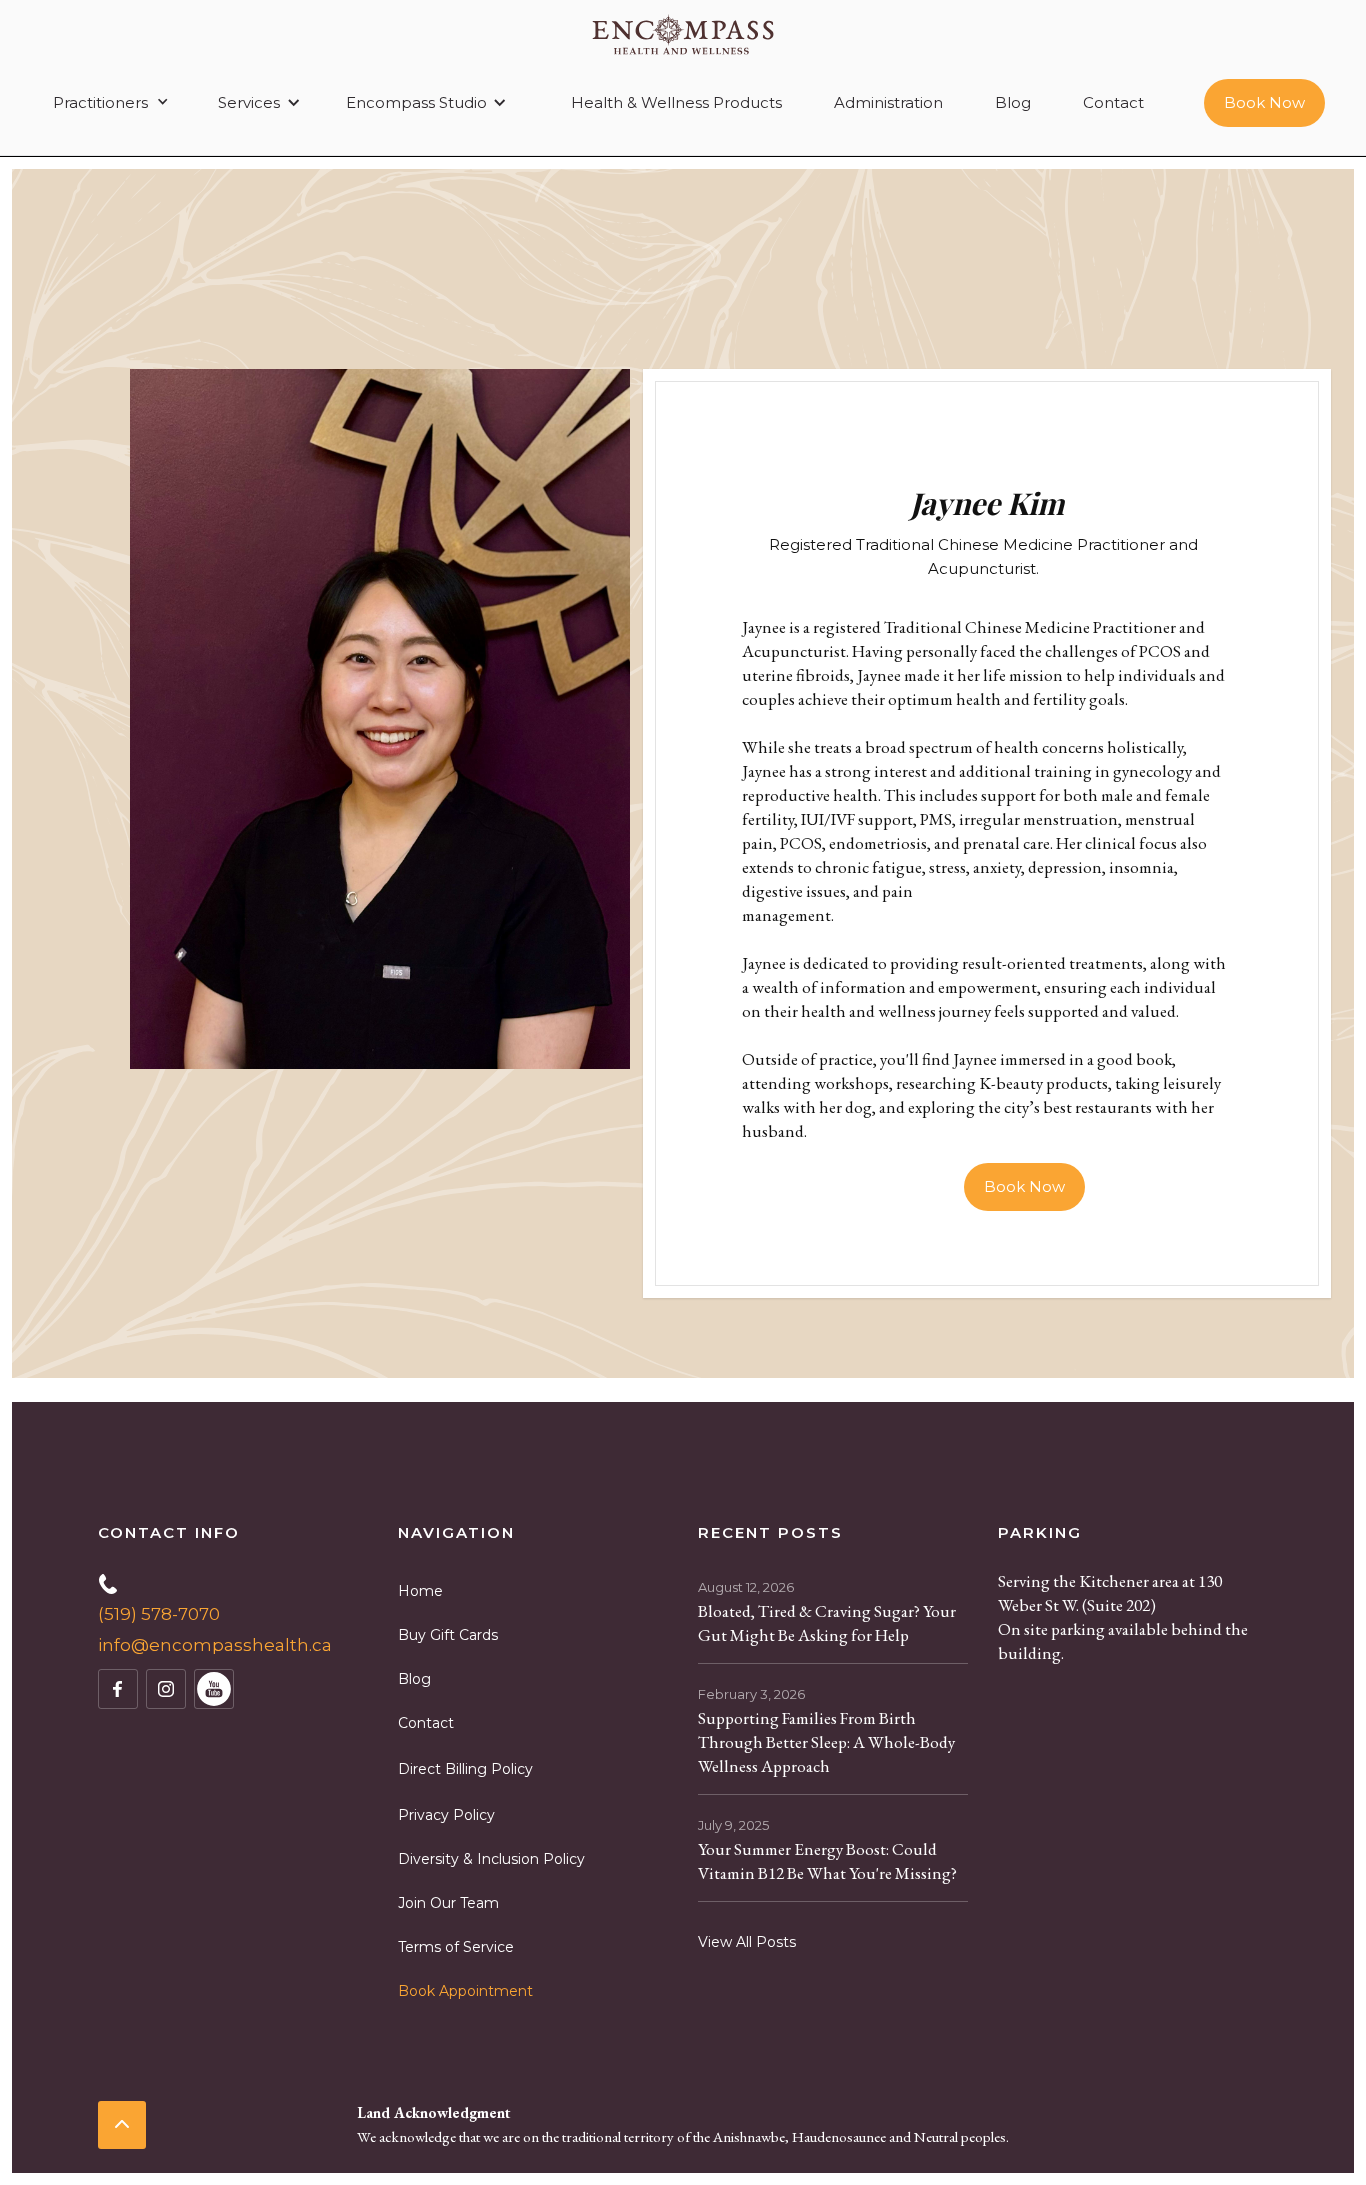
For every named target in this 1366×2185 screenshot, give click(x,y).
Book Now (1264, 102)
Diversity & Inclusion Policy (491, 1859)
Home (420, 1591)
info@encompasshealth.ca (215, 1645)
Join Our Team (448, 1903)
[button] (107, 103)
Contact (1113, 102)
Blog (1013, 102)
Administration (888, 102)
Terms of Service (456, 1947)
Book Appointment (465, 1991)
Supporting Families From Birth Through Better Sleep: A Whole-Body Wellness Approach (826, 1742)
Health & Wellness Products (676, 102)
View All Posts (747, 1942)
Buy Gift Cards (448, 1635)
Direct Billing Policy (465, 1769)
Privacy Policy (446, 1815)
